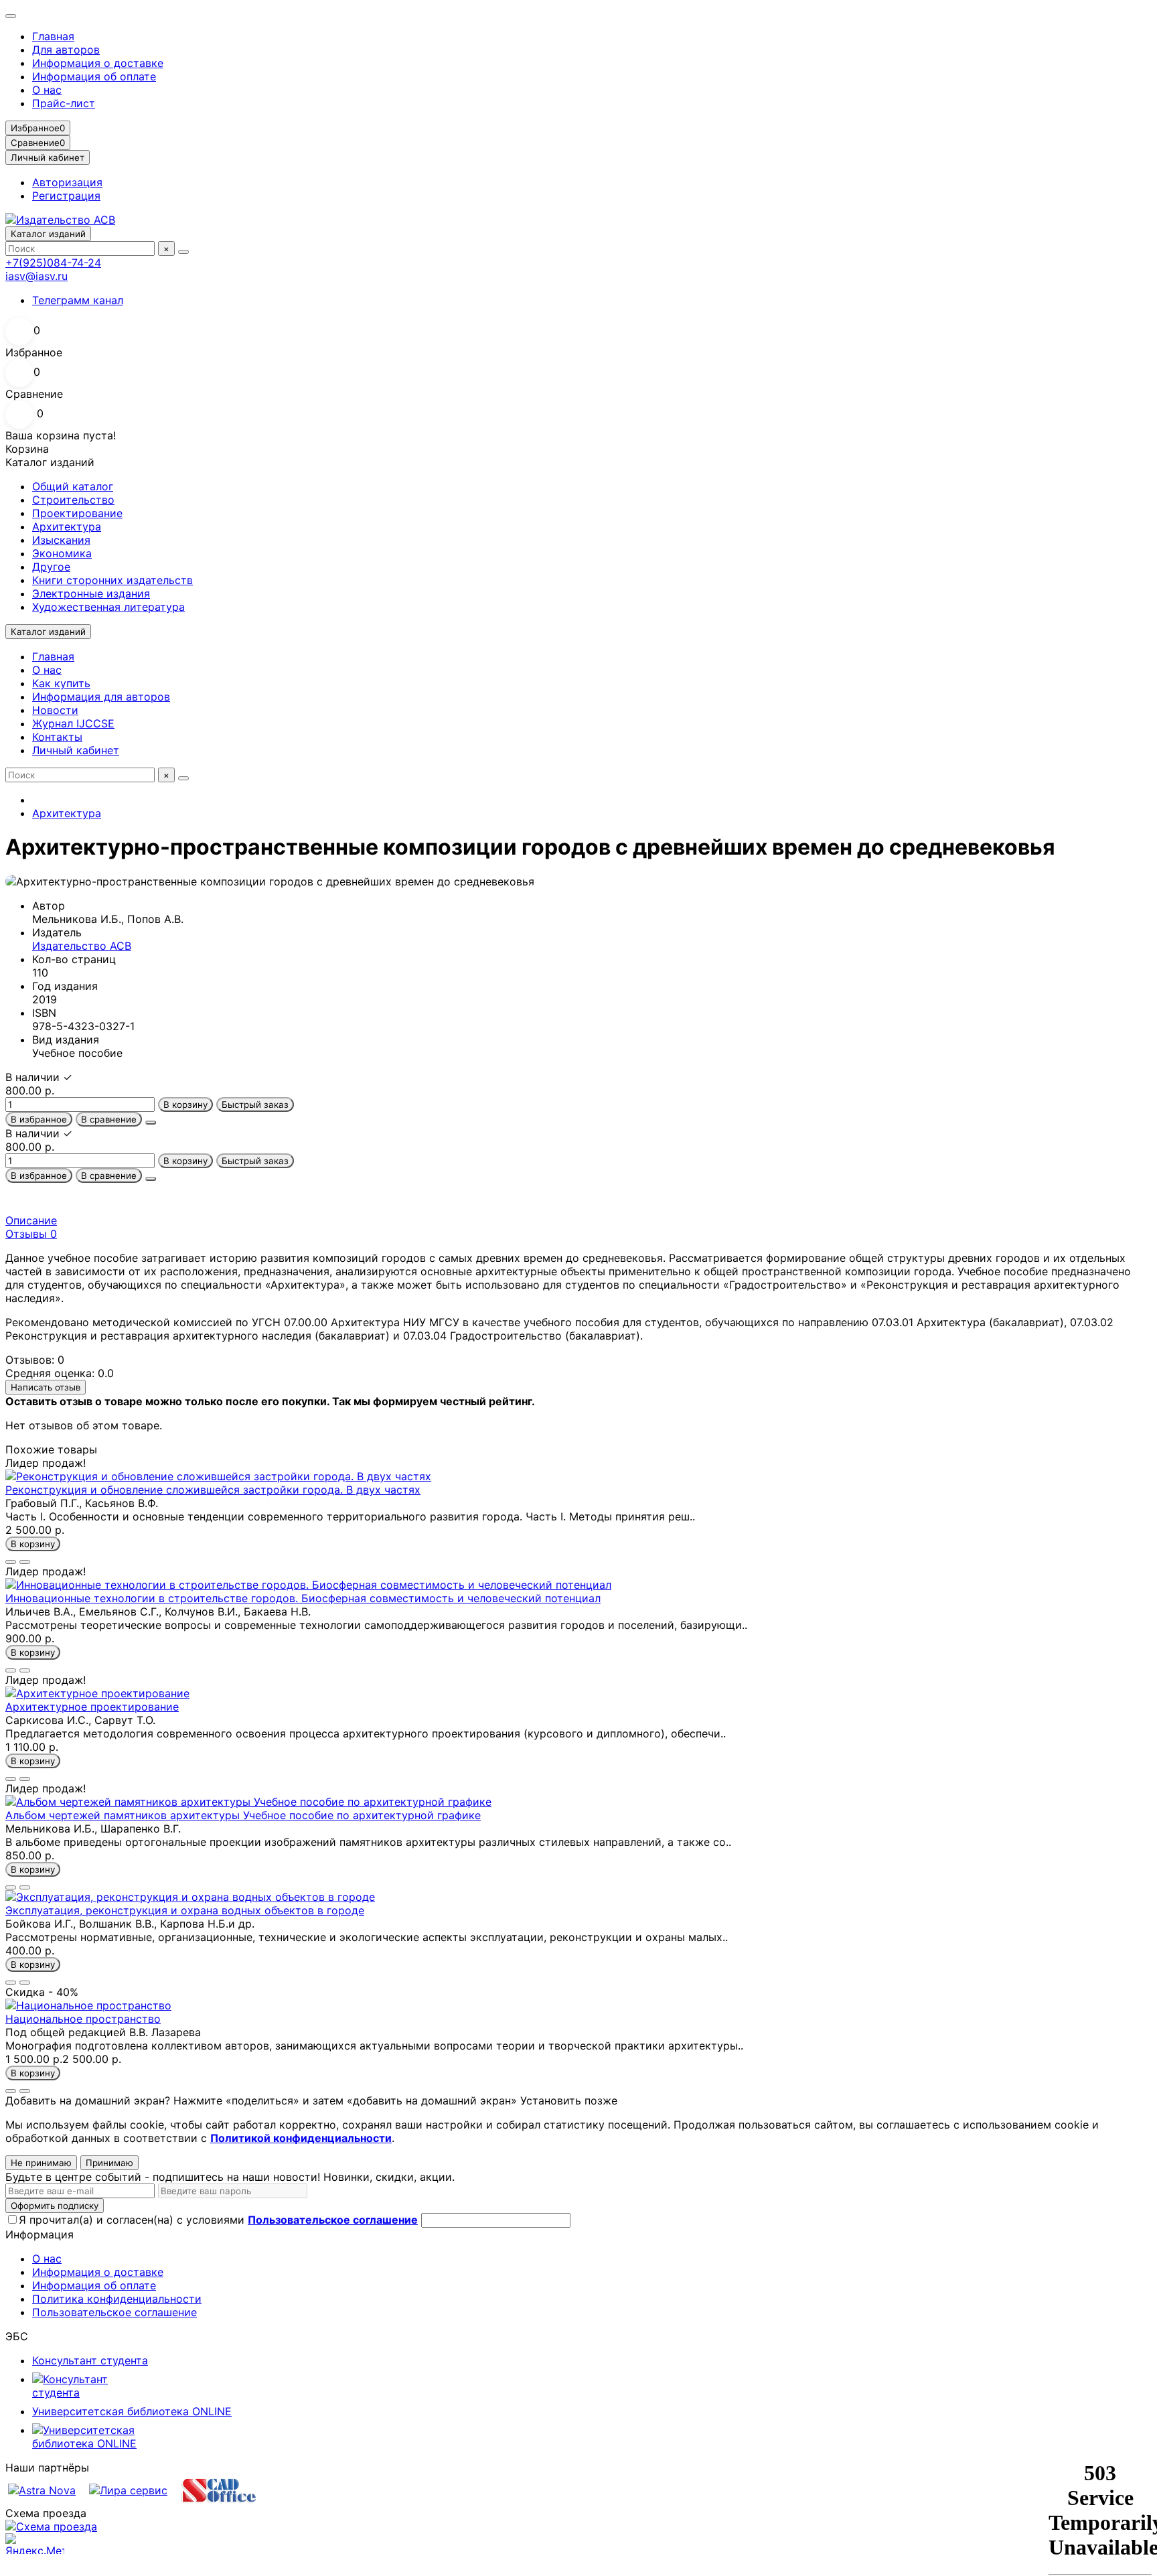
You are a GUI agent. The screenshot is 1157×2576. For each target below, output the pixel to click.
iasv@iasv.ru (36, 276)
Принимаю (109, 2163)
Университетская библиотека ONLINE (132, 2411)
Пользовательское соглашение (114, 2312)
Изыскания (61, 540)
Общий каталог (73, 486)
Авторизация (67, 182)
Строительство (73, 500)
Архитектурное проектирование (92, 1707)
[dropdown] (11, 16)
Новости (55, 710)
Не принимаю (41, 2163)
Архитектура (67, 526)
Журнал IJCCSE (73, 723)
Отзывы (31, 1234)
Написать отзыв (46, 1387)
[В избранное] (11, 1562)
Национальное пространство (83, 2019)
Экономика (62, 553)
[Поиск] (183, 252)
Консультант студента (90, 2360)
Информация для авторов (101, 697)
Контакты (57, 737)
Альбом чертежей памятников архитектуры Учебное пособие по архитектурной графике (243, 1815)
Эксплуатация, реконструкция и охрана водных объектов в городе (185, 1910)
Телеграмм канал (78, 300)
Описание (31, 1220)
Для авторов (66, 50)
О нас (47, 90)
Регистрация (66, 196)
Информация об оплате (94, 76)
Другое (51, 567)
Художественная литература (108, 607)
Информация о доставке (98, 63)
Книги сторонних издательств (112, 580)
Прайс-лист (64, 103)
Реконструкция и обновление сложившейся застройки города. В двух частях (213, 1490)
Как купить (61, 683)
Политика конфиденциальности (117, 2299)
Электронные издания (91, 593)
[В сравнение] (25, 1562)
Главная (53, 36)
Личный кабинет (76, 750)
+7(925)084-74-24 (53, 263)
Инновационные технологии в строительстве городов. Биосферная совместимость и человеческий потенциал (303, 1598)
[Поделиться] (151, 1123)
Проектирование (77, 513)
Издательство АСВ (82, 946)
